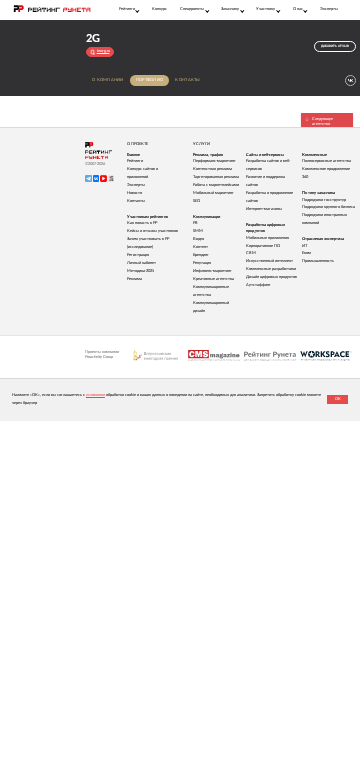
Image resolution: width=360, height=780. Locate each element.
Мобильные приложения (267, 238)
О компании (108, 80)
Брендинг (201, 255)
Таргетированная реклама (216, 177)
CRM (251, 253)
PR (195, 223)
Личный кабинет (141, 263)
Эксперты (329, 9)
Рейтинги (135, 161)
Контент (200, 247)
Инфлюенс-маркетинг (212, 271)
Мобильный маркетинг (213, 193)
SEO (196, 201)
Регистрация (138, 255)
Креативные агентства (213, 279)
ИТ (304, 246)
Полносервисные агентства (326, 161)
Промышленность (318, 261)
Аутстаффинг (258, 285)
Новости (134, 193)
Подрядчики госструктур (324, 200)
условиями (95, 395)
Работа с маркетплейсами (216, 185)
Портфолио (149, 80)
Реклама (134, 279)
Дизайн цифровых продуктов (271, 277)
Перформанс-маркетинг (214, 161)
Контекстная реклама (212, 169)
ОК (338, 399)
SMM (198, 231)
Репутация (202, 263)
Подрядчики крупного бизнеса (328, 207)
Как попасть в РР (142, 223)
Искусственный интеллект (269, 261)
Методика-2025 (140, 271)
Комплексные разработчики (271, 269)
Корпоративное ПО (263, 246)
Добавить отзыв (335, 46)
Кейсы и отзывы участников (152, 231)
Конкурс (159, 9)
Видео (198, 239)
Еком (306, 253)
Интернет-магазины (264, 209)
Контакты (187, 80)
